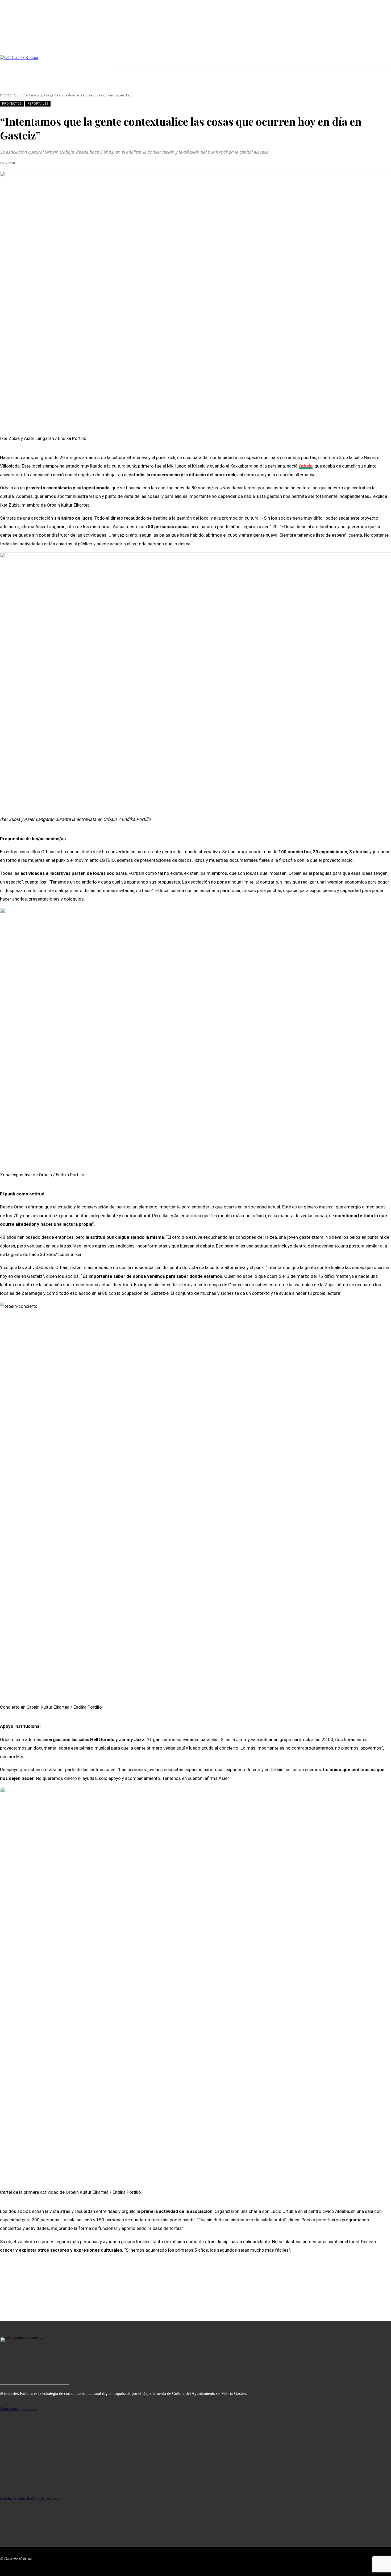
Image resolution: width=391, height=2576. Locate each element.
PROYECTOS (9, 95)
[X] (136, 65)
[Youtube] (145, 65)
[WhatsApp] (47, 2290)
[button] (385, 79)
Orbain (306, 466)
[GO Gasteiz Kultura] (57, 67)
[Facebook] (118, 65)
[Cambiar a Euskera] (293, 79)
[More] (66, 2290)
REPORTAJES (38, 104)
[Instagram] (127, 65)
